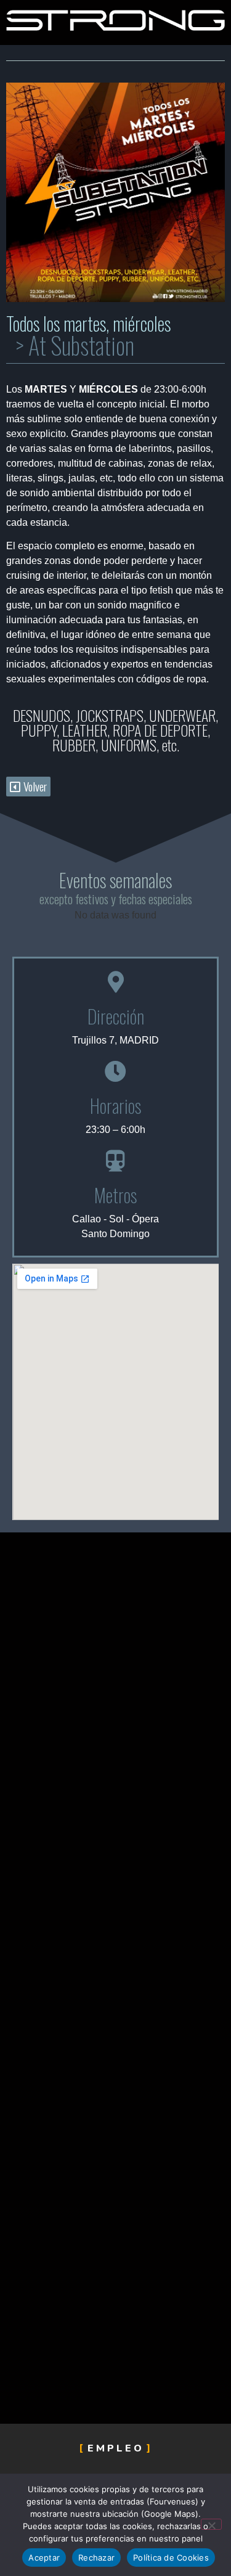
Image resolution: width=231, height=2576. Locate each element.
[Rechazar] (211, 2524)
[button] (28, 787)
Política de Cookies (171, 2558)
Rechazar (96, 2558)
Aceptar (44, 2558)
